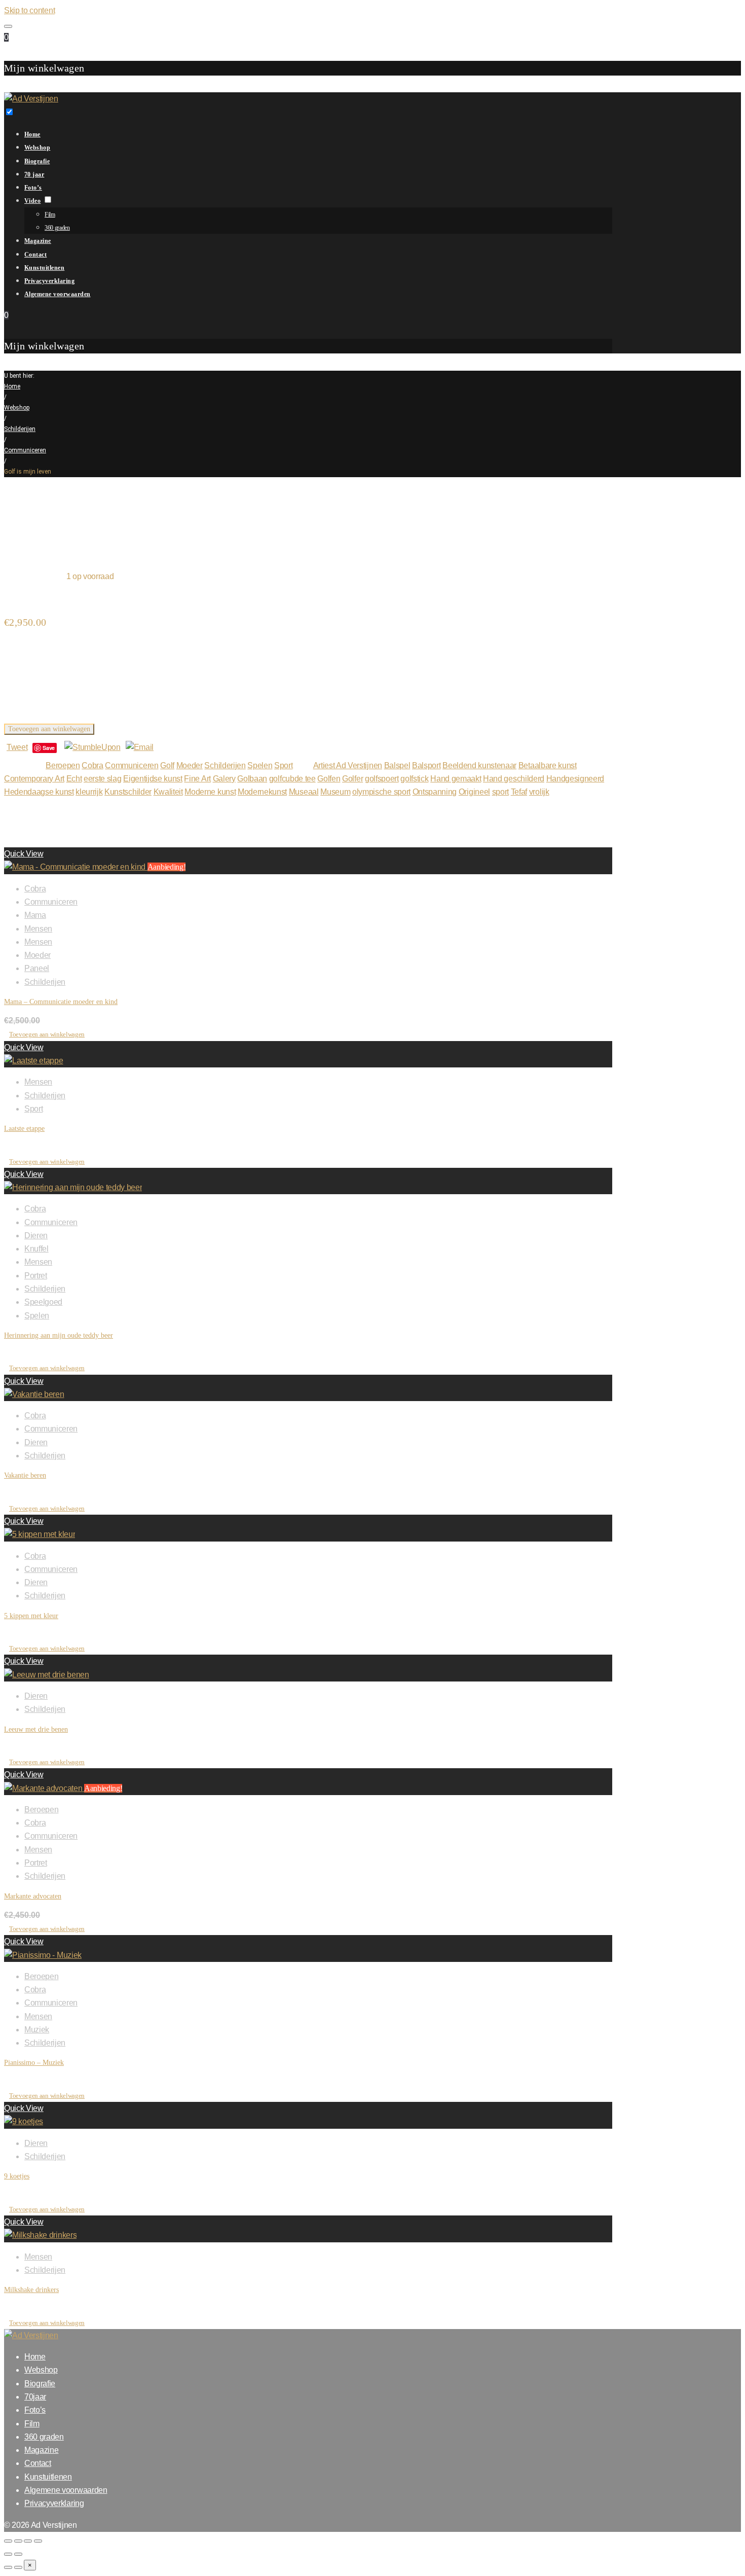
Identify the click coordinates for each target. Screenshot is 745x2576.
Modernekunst (262, 792)
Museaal (304, 792)
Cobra (92, 765)
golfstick (414, 779)
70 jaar (34, 174)
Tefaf (519, 792)
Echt (74, 779)
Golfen (329, 779)
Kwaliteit (168, 792)
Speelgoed (43, 1302)
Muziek (37, 2030)
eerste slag (102, 779)
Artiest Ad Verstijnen (348, 765)
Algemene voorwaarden (58, 294)
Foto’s (33, 188)
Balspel (397, 765)
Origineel (474, 792)
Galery (224, 779)
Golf (167, 765)
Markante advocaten (33, 1896)
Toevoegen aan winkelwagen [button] (47, 1034)
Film (50, 214)
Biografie (37, 161)
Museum (335, 792)
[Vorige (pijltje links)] (8, 2554)
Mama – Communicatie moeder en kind (61, 1002)
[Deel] (28, 2541)
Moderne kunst (210, 792)
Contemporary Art (34, 779)
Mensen (38, 929)
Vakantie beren (25, 1475)
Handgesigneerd (575, 779)
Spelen (260, 765)
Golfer (352, 779)
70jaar (35, 2397)
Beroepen (63, 765)
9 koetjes (17, 2176)
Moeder (190, 765)
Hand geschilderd (514, 779)
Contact (35, 255)
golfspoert (382, 779)
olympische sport (381, 792)
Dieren (36, 1236)
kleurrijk (89, 792)
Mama (35, 915)
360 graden (57, 228)
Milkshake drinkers (31, 2290)
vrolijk (539, 792)
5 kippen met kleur (31, 1616)
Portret (36, 1276)
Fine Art (197, 779)
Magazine (38, 241)
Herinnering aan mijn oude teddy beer (59, 1335)
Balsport (426, 765)
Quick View (24, 854)
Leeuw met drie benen (36, 1729)
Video (32, 201)
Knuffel (36, 1249)
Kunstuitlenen (44, 268)
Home (32, 134)
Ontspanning (435, 792)
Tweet (17, 747)
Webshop (37, 148)
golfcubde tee (292, 779)
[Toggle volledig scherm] (18, 2541)
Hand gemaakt (456, 779)
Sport (283, 765)
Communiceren (25, 450)
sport (500, 792)
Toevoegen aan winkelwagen (49, 729)
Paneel (37, 968)
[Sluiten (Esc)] (38, 2541)
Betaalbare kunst (548, 765)
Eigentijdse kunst (153, 779)
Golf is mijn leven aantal (45, 715)
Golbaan (252, 779)
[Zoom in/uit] (8, 2541)
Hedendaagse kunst (39, 792)
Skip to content (29, 10)
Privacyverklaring (49, 281)
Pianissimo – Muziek (34, 2063)
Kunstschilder (128, 792)
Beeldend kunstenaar (479, 765)
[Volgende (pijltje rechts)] (18, 2554)
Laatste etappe (24, 1129)
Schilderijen (20, 429)
